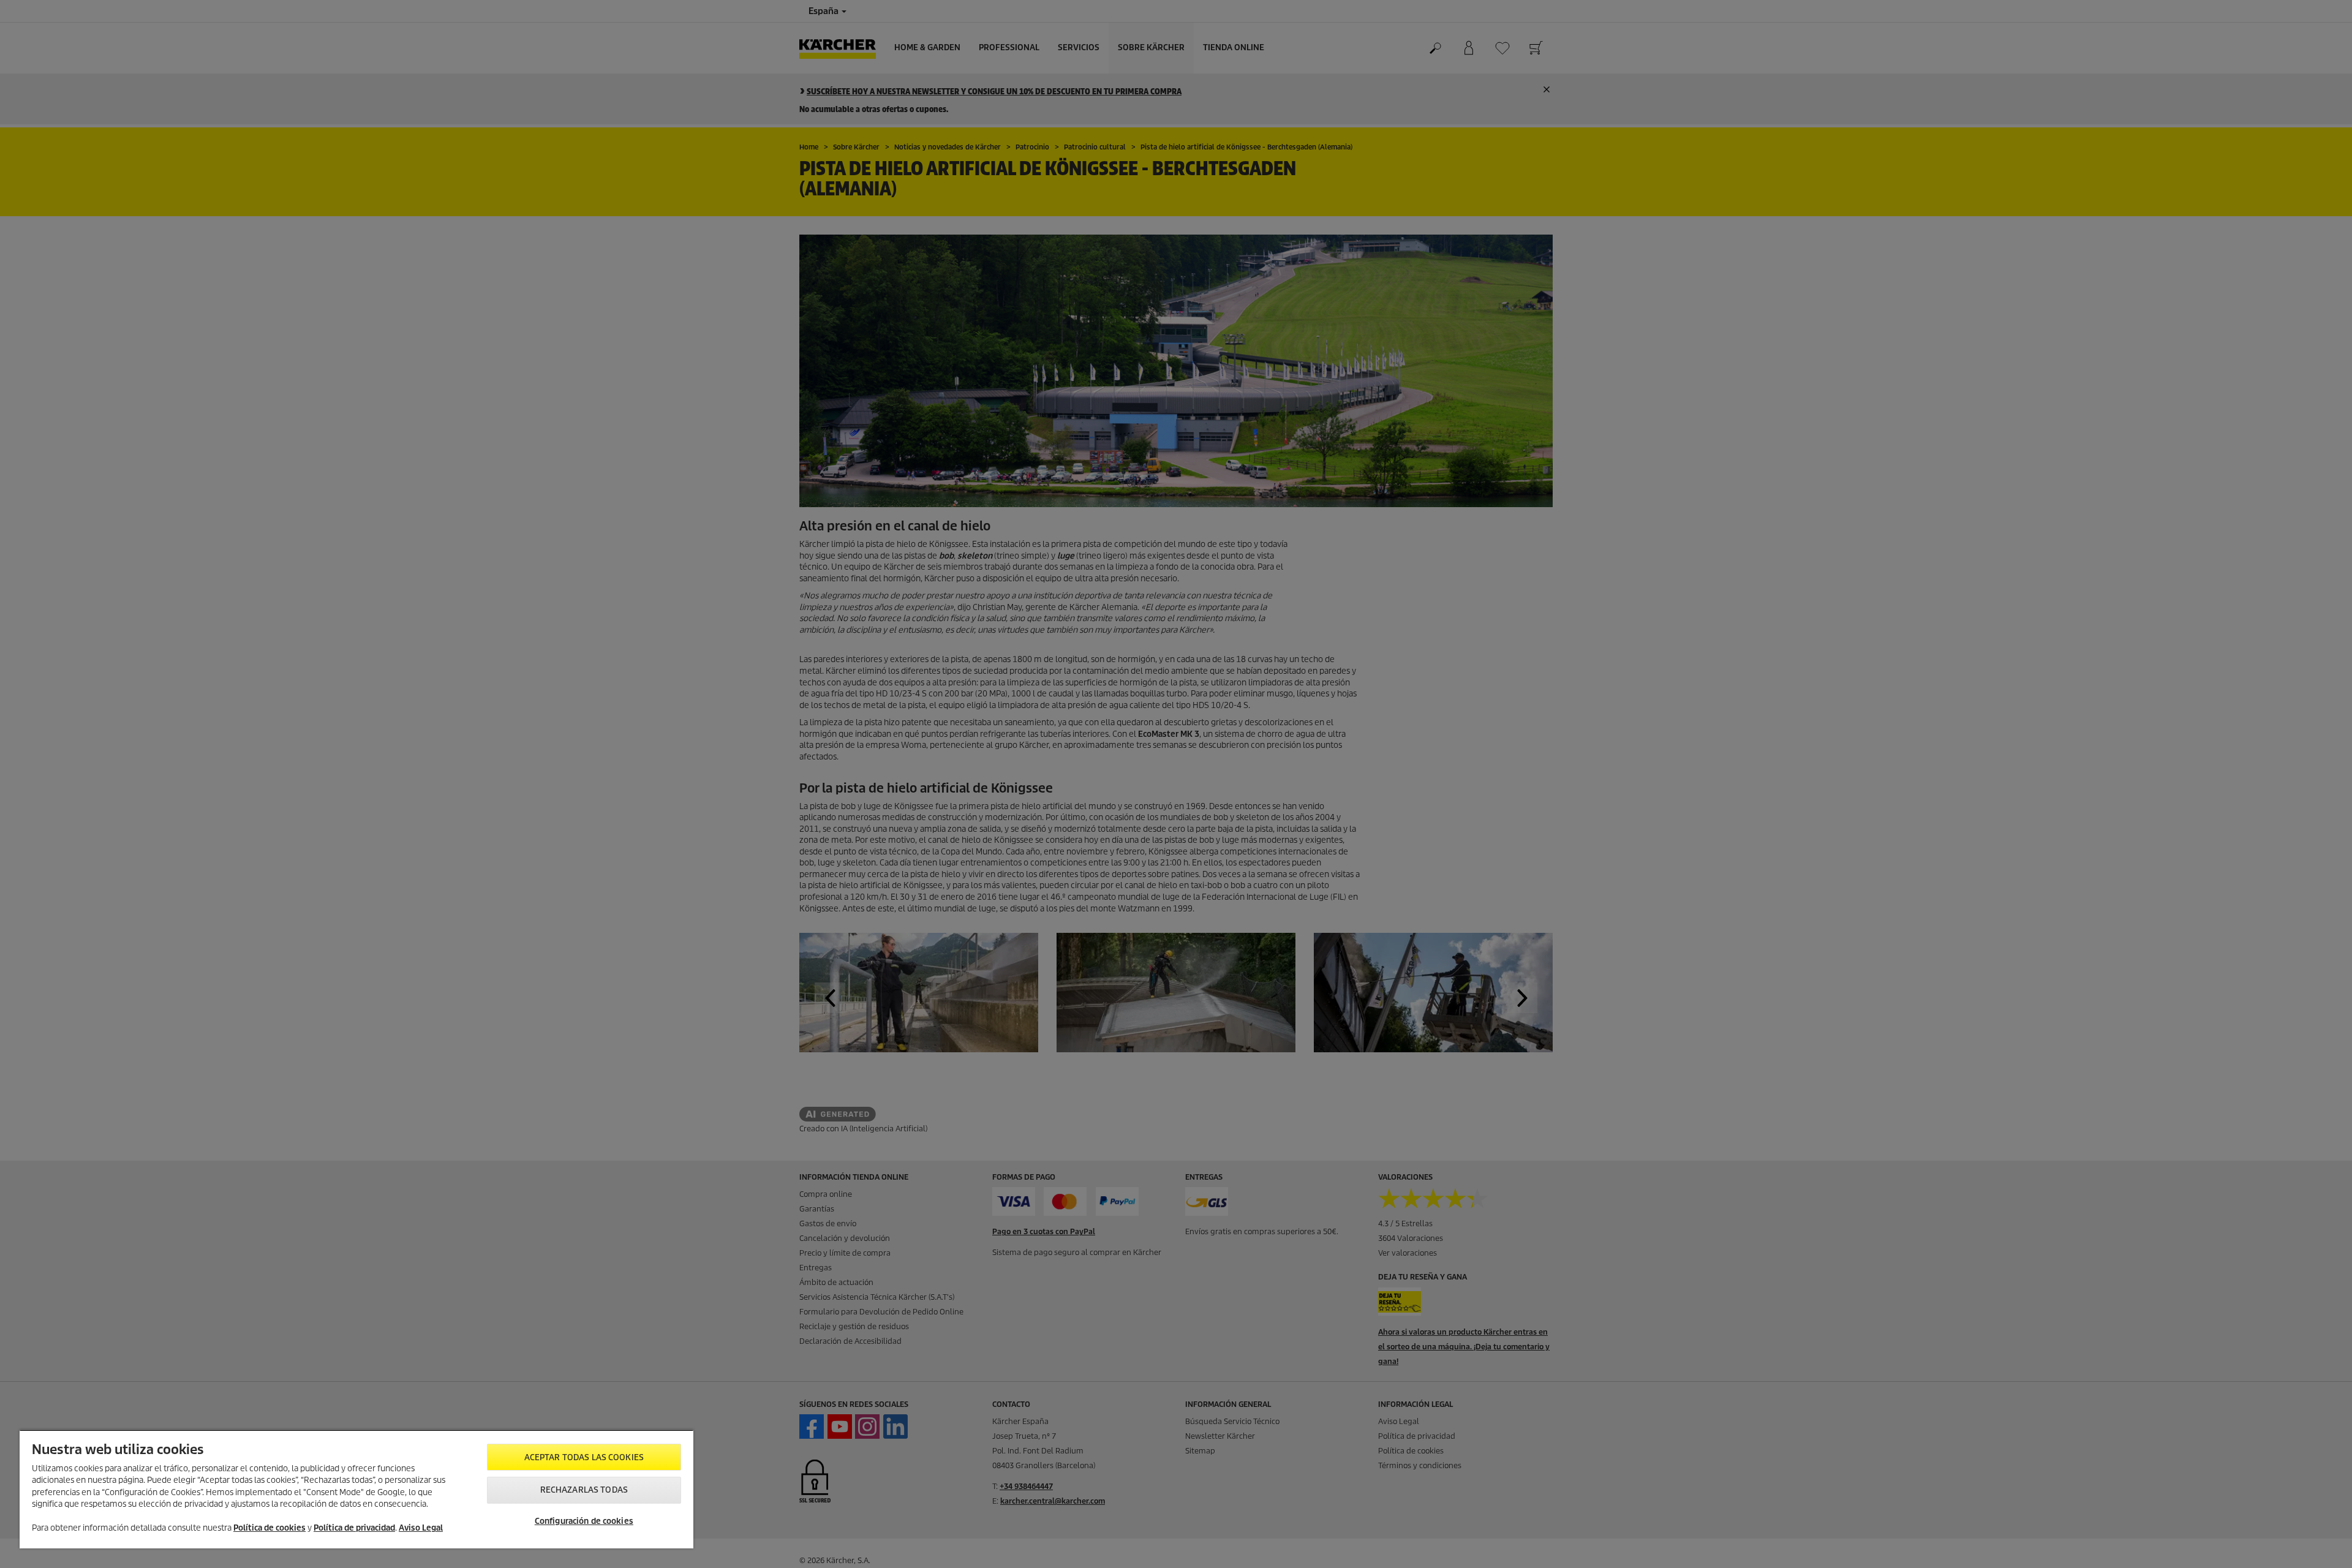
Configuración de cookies (584, 1521)
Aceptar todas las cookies (584, 1457)
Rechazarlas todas (584, 1490)
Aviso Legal (421, 1528)
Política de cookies (269, 1528)
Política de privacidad (354, 1528)
